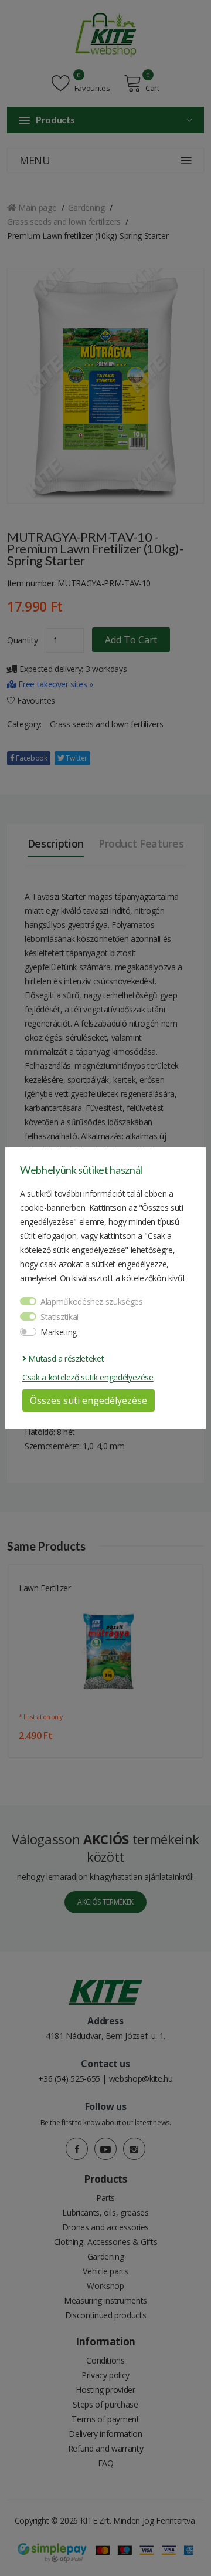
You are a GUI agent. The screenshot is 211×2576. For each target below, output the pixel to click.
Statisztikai (59, 1317)
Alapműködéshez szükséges (92, 1301)
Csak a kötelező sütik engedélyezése (88, 1377)
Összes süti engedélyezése (89, 1400)
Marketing (59, 1332)
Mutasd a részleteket (65, 1358)
